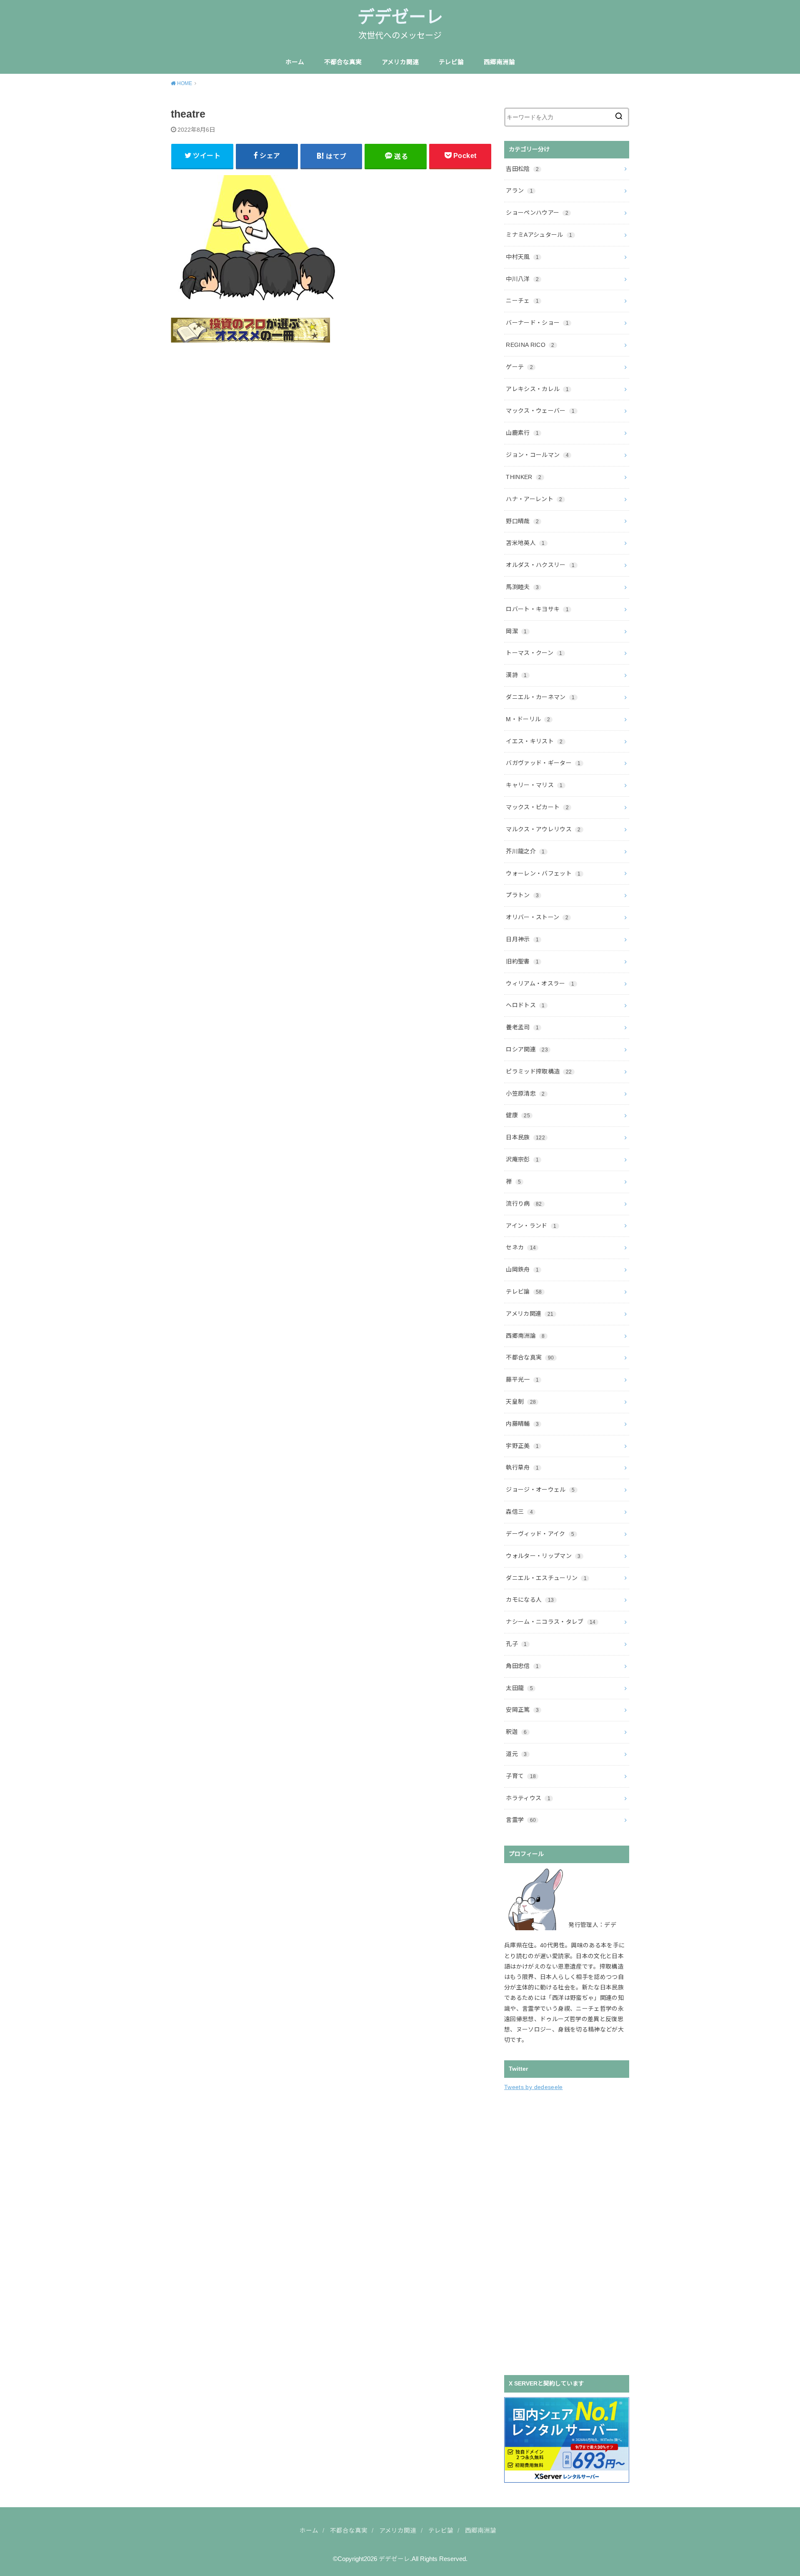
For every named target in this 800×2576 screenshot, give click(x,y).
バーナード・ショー (537, 323)
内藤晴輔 (522, 1424)
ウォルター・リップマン (543, 1556)
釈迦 (516, 1732)
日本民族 (525, 1137)
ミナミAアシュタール (539, 235)
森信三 (519, 1512)
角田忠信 (522, 1666)
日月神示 (522, 939)
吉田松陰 (522, 169)
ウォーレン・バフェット (543, 873)
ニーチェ (522, 301)
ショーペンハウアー (537, 213)
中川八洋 (522, 279)
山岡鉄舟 (522, 1269)
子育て (521, 1776)
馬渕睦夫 (522, 587)
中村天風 (522, 257)
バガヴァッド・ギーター (543, 763)
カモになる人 (530, 1600)
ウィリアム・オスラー (540, 983)
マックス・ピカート (537, 807)
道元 (516, 1754)
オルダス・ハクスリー (540, 565)
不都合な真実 (343, 62)
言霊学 (521, 1820)
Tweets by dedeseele (534, 2087)
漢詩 (516, 675)
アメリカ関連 (400, 62)
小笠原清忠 (525, 1094)
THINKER (524, 477)
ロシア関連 (527, 1049)
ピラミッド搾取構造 (539, 1071)
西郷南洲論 (499, 62)
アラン (519, 191)
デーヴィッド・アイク (540, 1534)
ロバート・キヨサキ (537, 609)
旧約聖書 (522, 961)
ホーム (295, 62)
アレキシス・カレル (537, 389)
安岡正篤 (522, 1710)
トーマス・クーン (534, 653)
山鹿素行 (522, 433)
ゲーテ (519, 367)
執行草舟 (522, 1467)
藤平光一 (522, 1380)
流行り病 (524, 1204)
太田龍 (519, 1688)
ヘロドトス (525, 1005)
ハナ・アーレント (534, 499)
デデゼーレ (400, 17)
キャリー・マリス (534, 785)
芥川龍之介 (525, 851)
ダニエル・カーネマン (540, 697)
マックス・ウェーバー (540, 411)
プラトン (522, 895)
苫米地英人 (525, 543)
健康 (518, 1115)
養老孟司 (522, 1027)
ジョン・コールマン (537, 455)
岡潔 (516, 631)
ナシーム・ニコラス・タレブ (551, 1622)
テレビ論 (451, 62)
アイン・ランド (531, 1226)
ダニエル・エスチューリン (546, 1578)
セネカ (521, 1247)
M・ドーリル (528, 719)
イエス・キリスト (534, 741)
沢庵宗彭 (522, 1159)
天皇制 (521, 1402)
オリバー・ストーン (537, 917)
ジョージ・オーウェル (540, 1490)
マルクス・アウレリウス (543, 829)
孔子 (516, 1644)
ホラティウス (528, 1798)
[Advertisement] (567, 2232)
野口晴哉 (522, 521)
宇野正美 (522, 1446)
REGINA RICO (530, 345)
